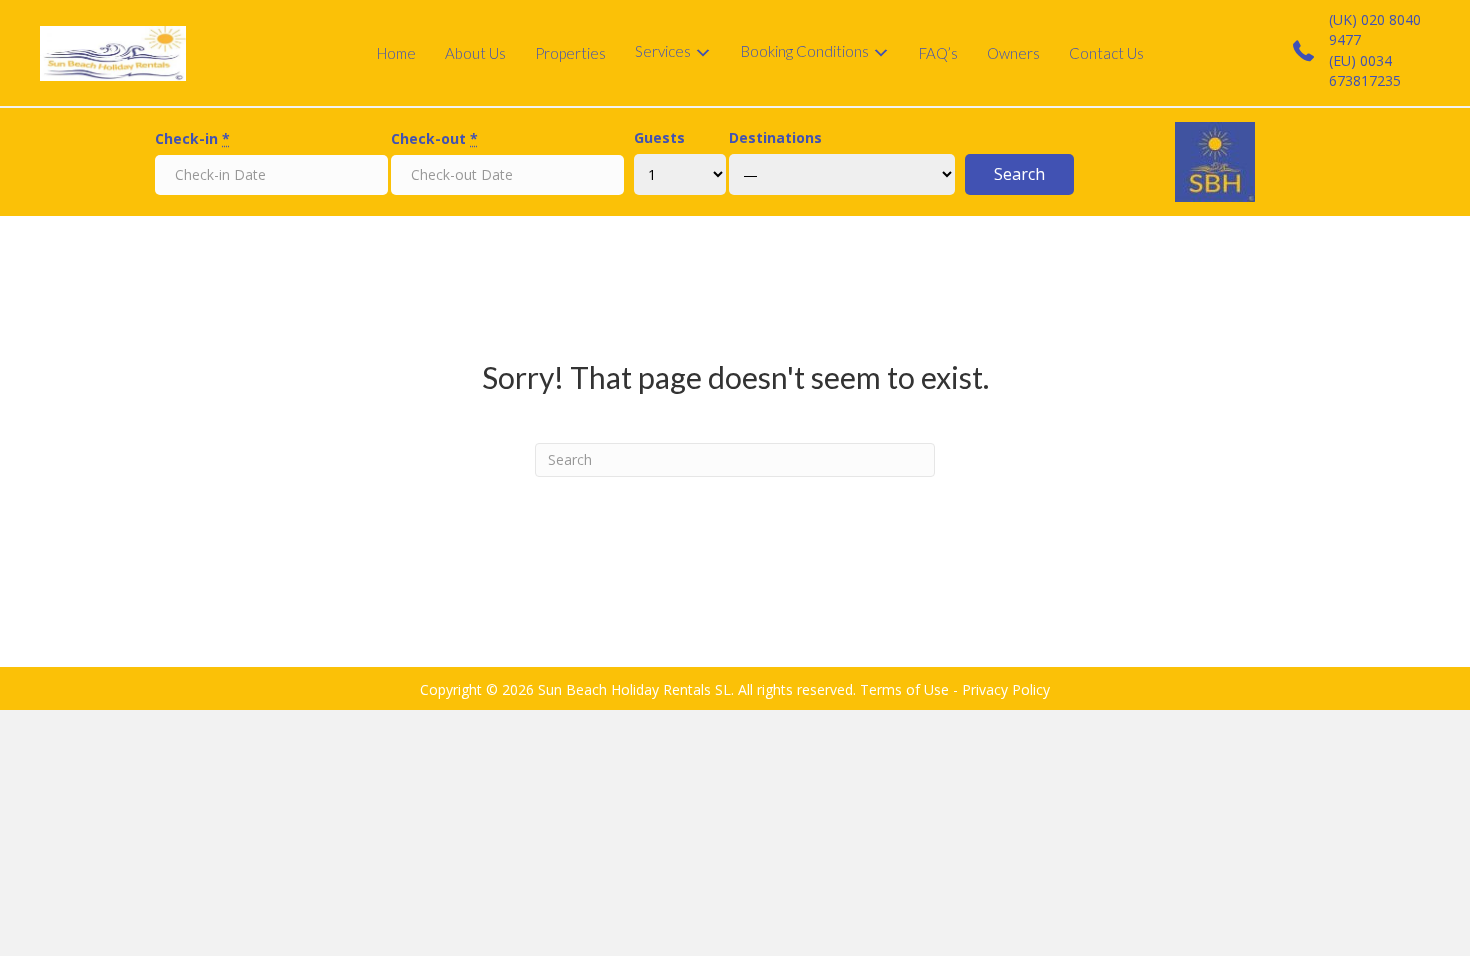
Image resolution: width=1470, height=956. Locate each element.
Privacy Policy (1006, 689)
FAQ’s (938, 53)
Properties (570, 53)
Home (396, 53)
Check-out (434, 138)
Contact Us (1106, 53)
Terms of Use (904, 689)
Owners (1013, 53)
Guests (659, 137)
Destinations (775, 137)
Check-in (192, 138)
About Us (475, 53)
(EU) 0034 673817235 (1365, 70)
